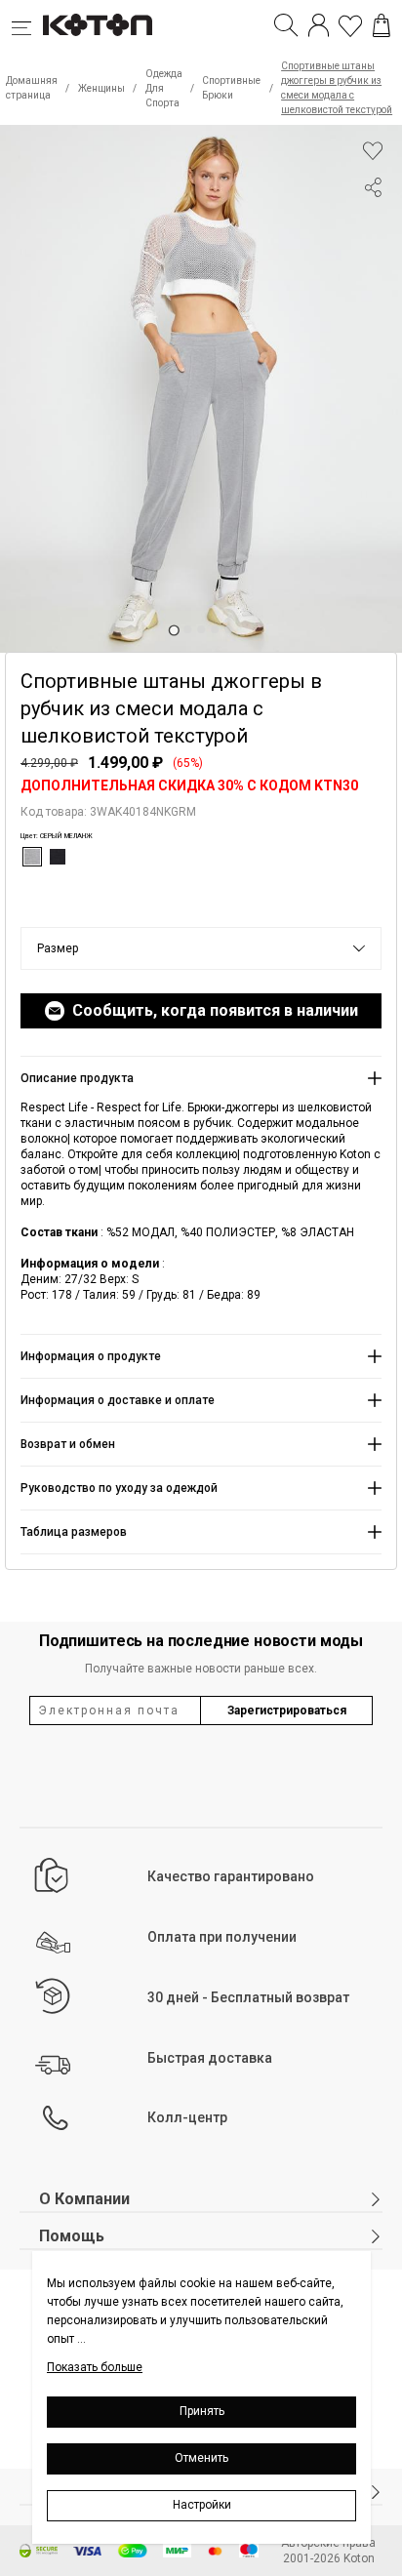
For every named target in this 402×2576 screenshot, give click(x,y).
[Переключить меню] (27, 25)
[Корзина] (382, 25)
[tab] (173, 630)
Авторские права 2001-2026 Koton (328, 2551)
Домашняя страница (32, 88)
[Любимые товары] (350, 25)
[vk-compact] (373, 226)
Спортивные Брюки (231, 88)
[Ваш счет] (319, 25)
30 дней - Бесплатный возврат (248, 1997)
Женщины (101, 88)
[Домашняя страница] (98, 25)
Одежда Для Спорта (164, 88)
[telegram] (373, 262)
